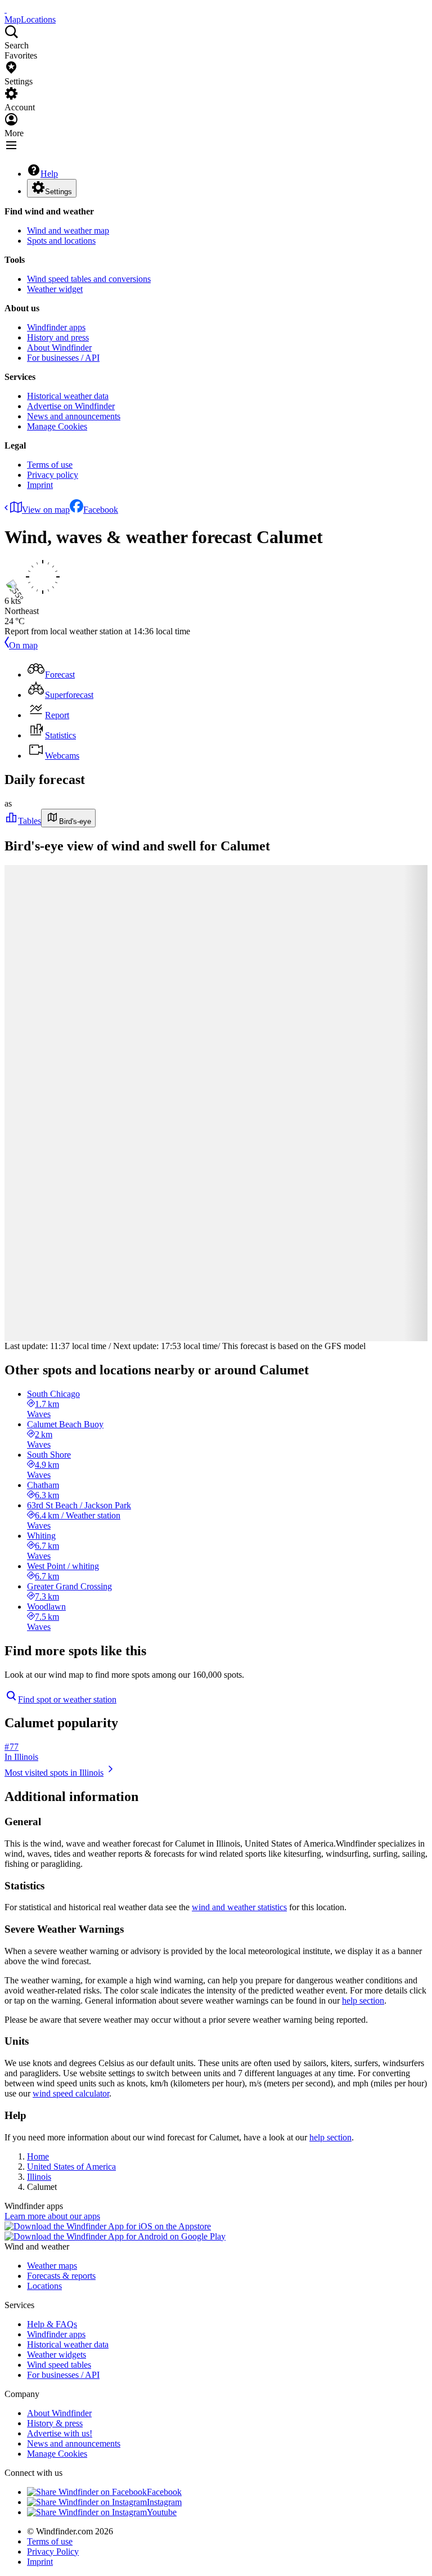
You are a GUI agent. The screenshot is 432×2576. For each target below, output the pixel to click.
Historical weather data (68, 396)
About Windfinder (59, 348)
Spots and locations (61, 241)
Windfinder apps (56, 327)
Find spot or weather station (67, 1699)
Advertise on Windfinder (71, 406)
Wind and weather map (68, 230)
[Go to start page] (6, 9)
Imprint (40, 485)
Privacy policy (53, 475)
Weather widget (55, 289)
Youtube (162, 2512)
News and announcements (74, 416)
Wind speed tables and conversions (89, 279)
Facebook (101, 510)
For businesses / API (63, 358)
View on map (46, 510)
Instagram (164, 2502)
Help (49, 174)
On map (23, 645)
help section (363, 2001)
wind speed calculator (71, 2093)
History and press (58, 337)
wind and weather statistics (239, 1907)
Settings (58, 192)
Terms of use (50, 465)
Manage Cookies (57, 426)
